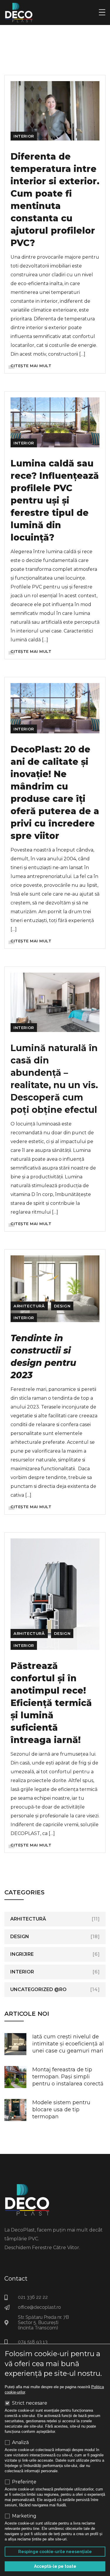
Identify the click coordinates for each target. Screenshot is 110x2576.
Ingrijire (22, 1954)
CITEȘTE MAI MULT (31, 366)
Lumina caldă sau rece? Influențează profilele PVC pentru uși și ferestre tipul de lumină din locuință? (55, 500)
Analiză (20, 2443)
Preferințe (24, 2482)
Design (62, 1306)
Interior (24, 136)
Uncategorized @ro (38, 1989)
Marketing (24, 2516)
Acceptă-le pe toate (55, 2566)
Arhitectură (29, 1306)
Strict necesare (30, 2403)
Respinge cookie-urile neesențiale (55, 2552)
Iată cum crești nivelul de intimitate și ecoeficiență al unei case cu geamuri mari (68, 2044)
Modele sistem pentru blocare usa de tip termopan (61, 2110)
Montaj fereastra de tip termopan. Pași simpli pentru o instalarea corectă (68, 2077)
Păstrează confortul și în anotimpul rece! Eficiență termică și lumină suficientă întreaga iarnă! (51, 1703)
